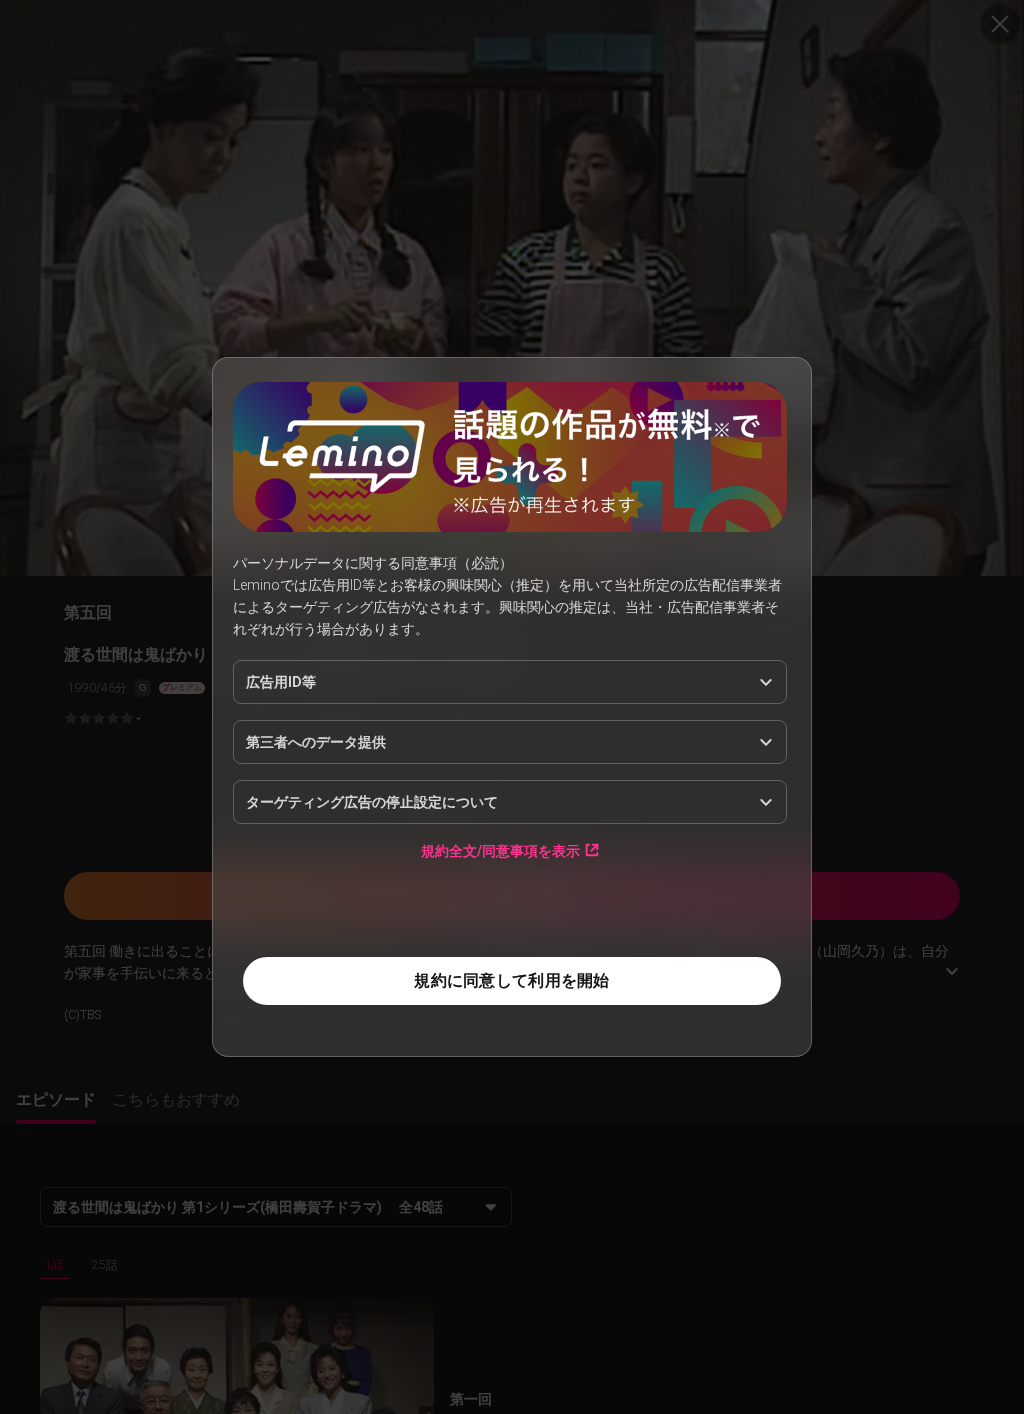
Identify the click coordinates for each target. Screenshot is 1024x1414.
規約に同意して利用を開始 (511, 980)
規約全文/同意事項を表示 (500, 850)
